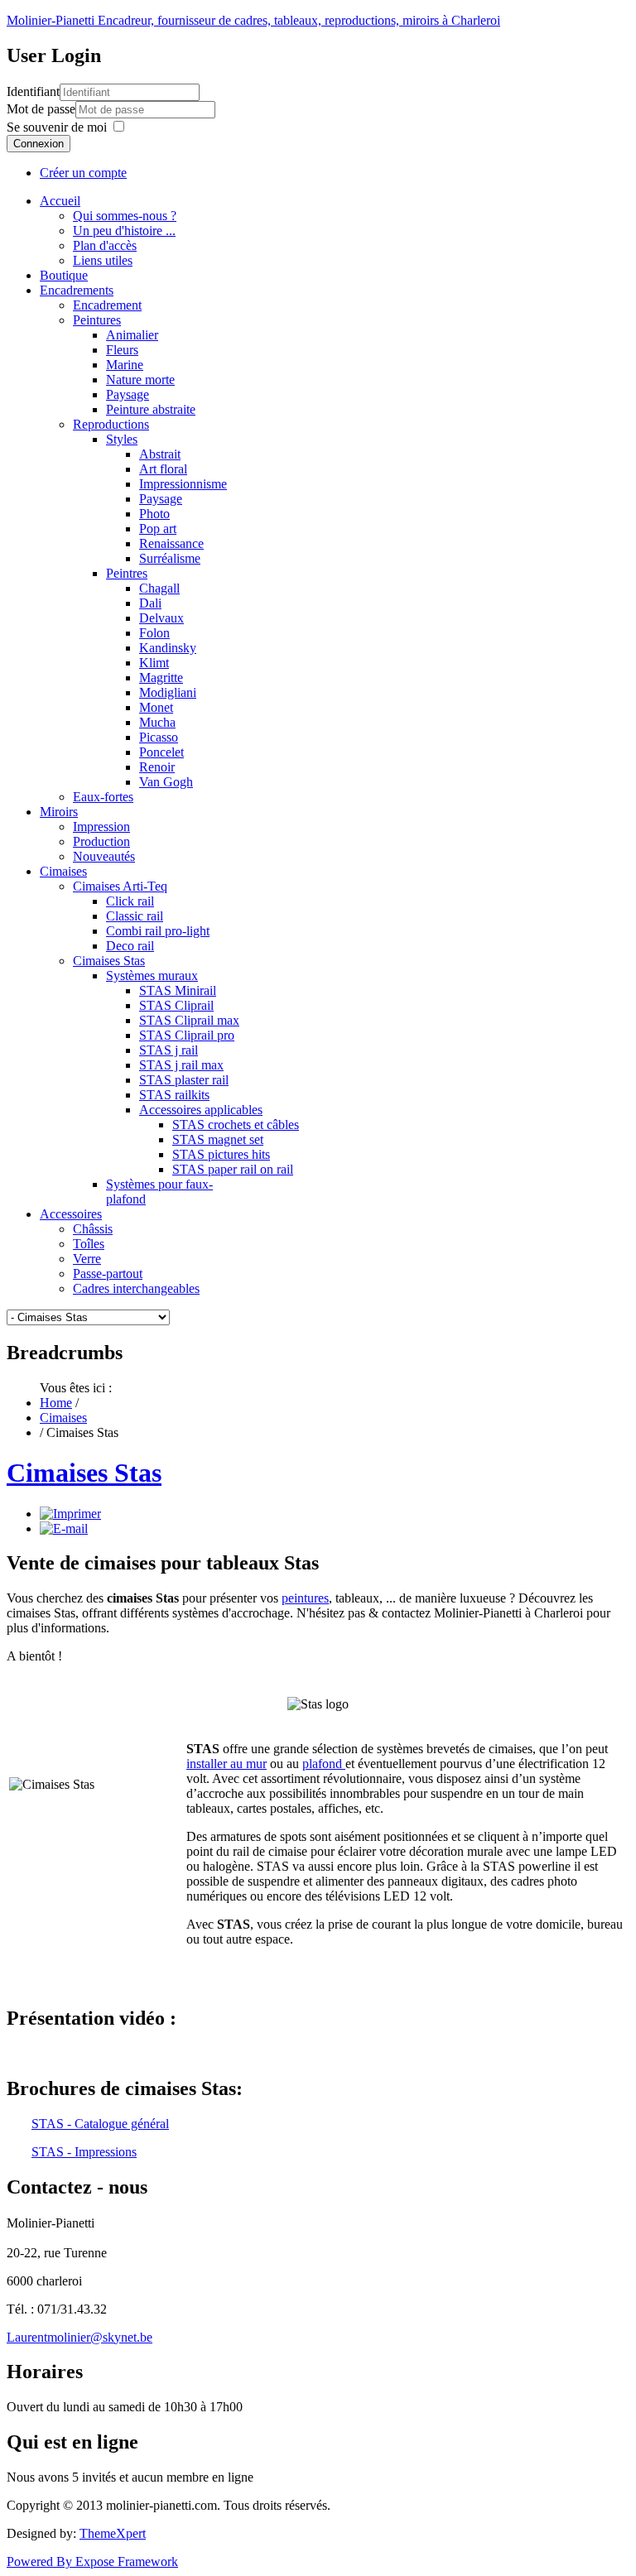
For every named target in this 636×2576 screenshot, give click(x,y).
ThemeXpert (113, 2533)
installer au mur (226, 1764)
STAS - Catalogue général (100, 2124)
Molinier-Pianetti (253, 20)
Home (56, 1403)
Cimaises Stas (84, 1473)
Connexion (39, 144)
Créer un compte (83, 173)
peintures (305, 1598)
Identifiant (33, 91)
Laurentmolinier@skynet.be (79, 2337)
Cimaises (63, 1418)
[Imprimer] (70, 1514)
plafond (324, 1764)
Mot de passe (41, 109)
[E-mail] (64, 1528)
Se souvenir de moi (57, 127)
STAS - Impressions (84, 2152)
